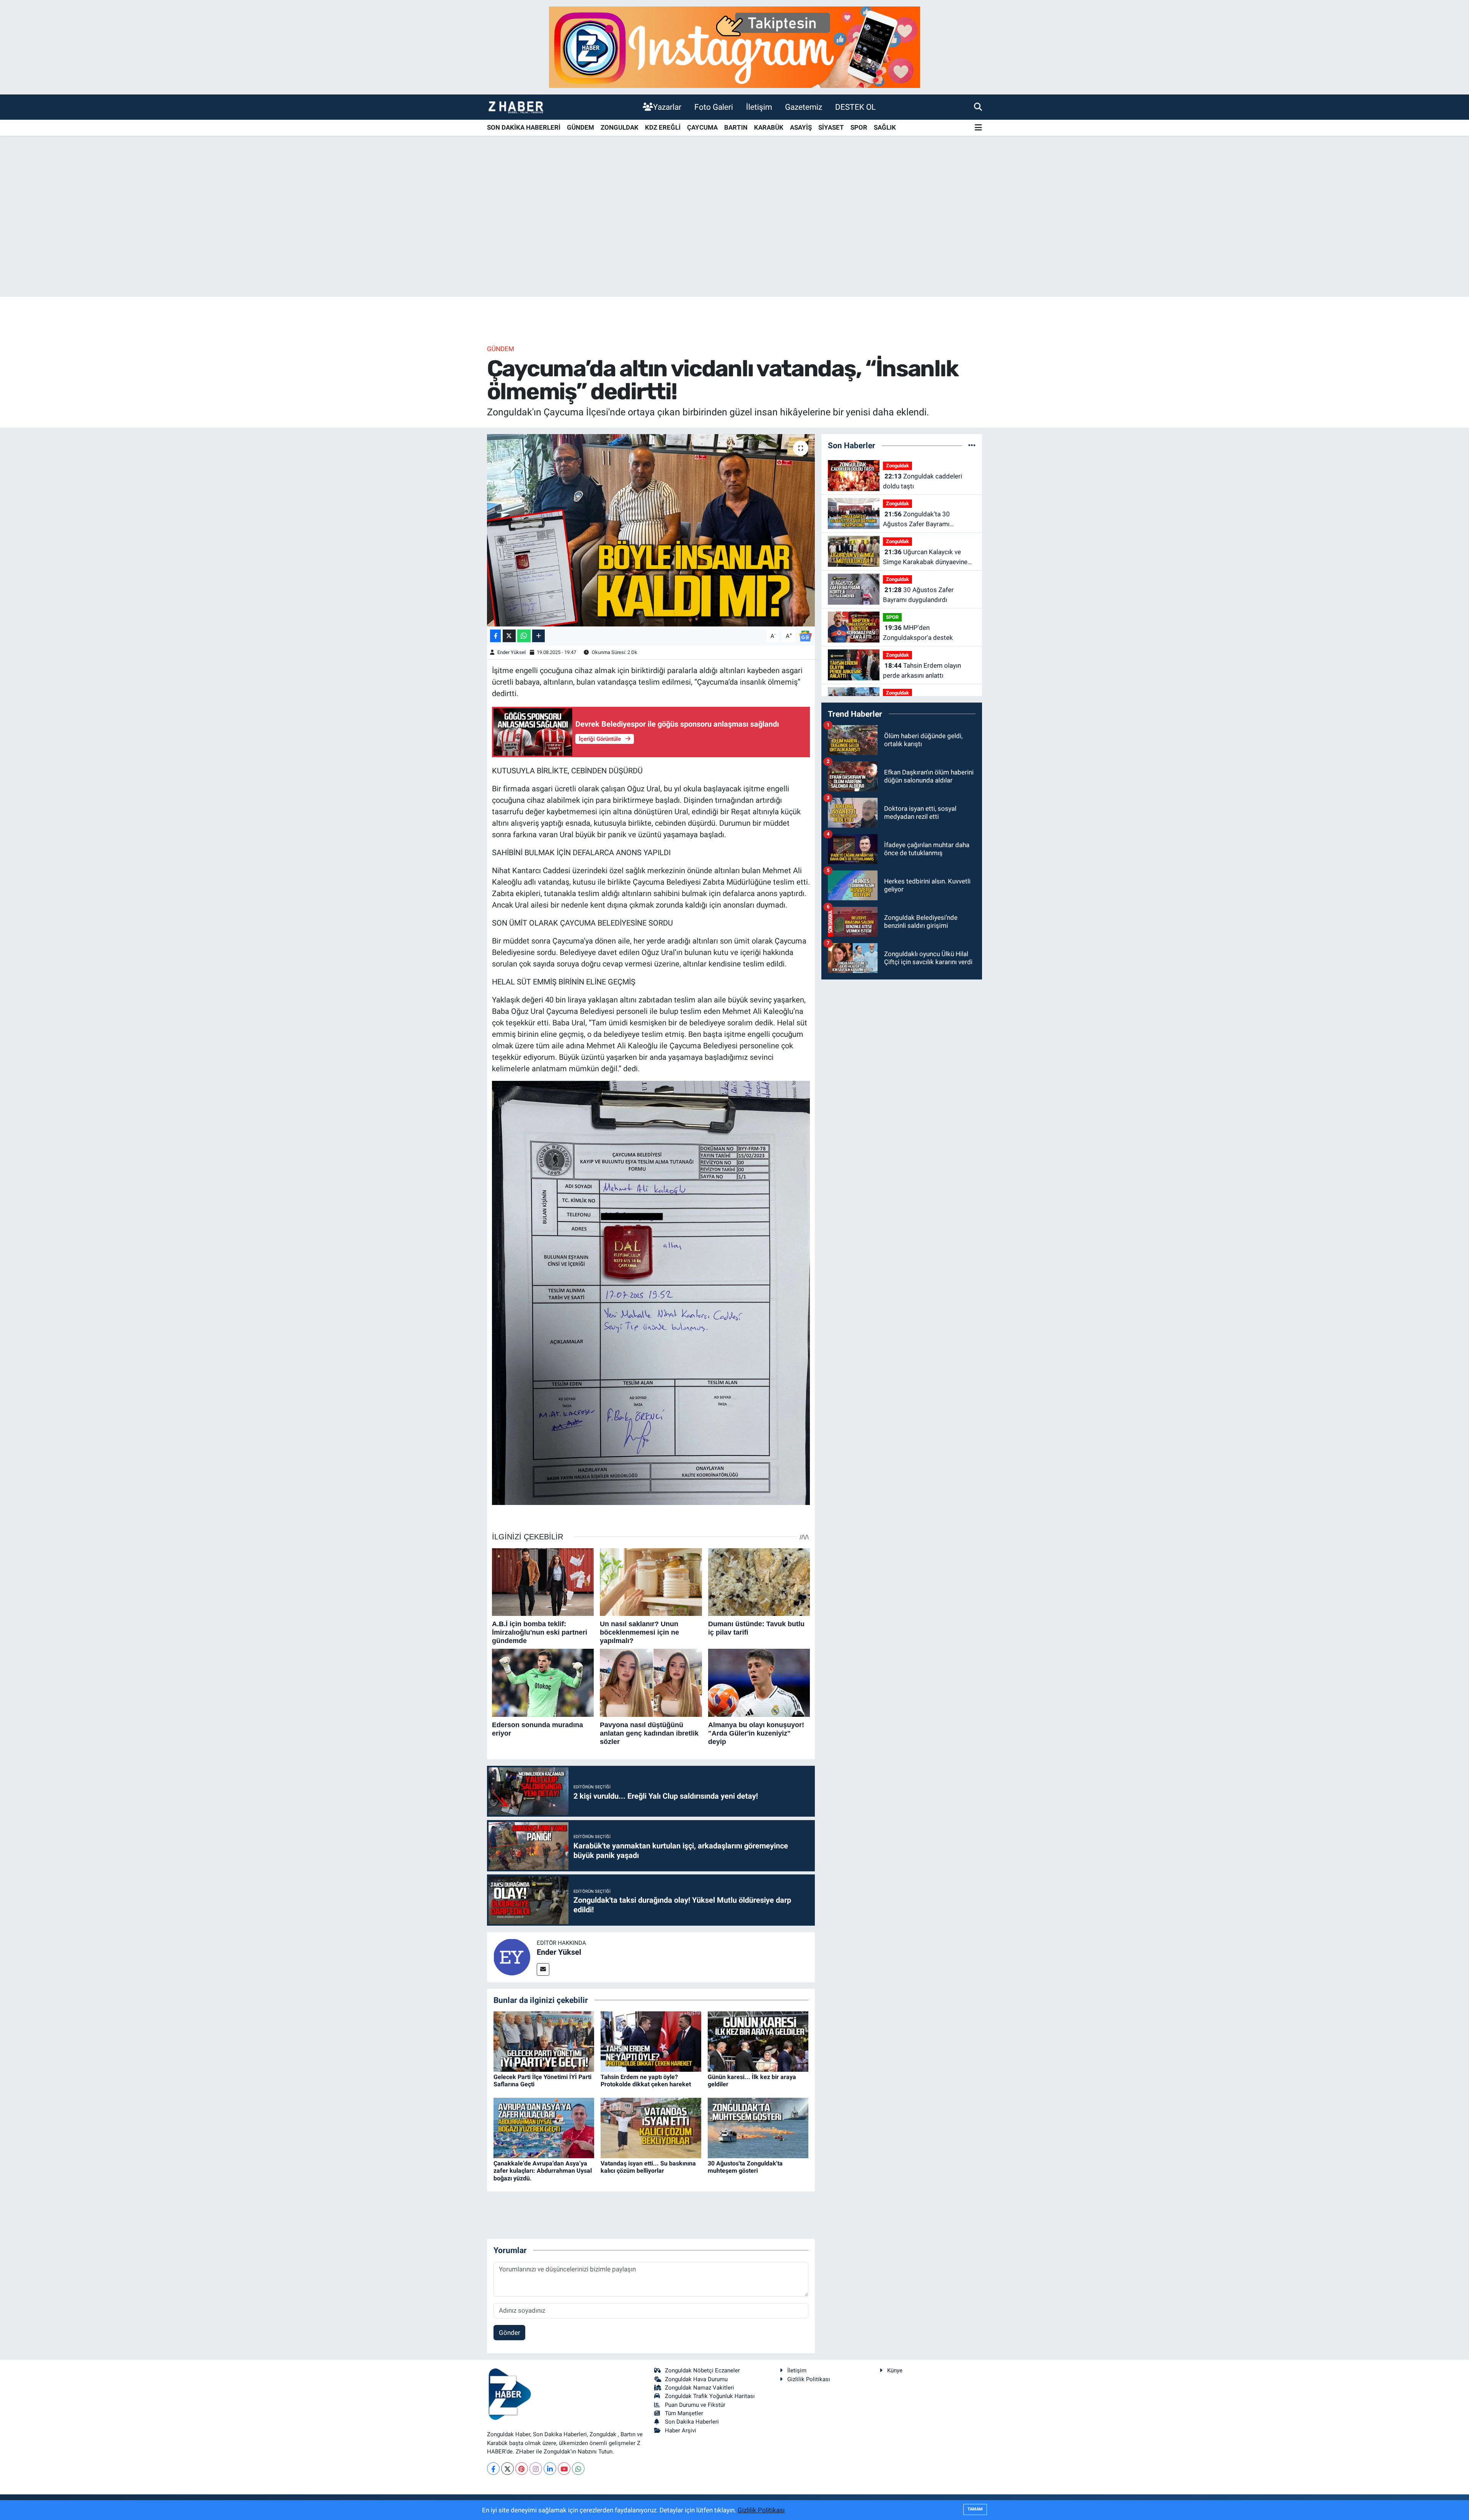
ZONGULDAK (620, 127)
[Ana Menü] (978, 128)
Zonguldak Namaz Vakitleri (699, 2388)
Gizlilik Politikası (809, 2379)
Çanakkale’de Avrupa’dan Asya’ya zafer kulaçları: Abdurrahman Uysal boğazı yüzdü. (543, 2171)
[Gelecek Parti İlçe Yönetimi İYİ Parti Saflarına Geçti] (544, 2041)
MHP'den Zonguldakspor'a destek (918, 633)
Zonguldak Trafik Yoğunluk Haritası (710, 2396)
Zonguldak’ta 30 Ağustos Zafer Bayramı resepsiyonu (916, 520)
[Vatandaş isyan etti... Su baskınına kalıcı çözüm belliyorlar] (651, 2127)
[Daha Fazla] (538, 636)
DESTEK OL (855, 107)
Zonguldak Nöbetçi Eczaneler (702, 2370)
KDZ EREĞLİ (663, 127)
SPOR (859, 127)
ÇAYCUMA (702, 127)
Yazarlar (667, 107)
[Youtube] (564, 2469)
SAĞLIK (885, 127)
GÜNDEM (581, 127)
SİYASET (831, 127)
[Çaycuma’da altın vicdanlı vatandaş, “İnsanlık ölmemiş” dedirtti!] (651, 530)
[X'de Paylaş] (509, 636)
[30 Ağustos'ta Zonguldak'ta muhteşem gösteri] (758, 2127)
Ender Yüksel (511, 652)
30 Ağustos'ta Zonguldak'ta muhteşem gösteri (745, 2167)
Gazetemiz (804, 107)
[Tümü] (972, 445)
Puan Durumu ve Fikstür (695, 2405)
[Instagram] (536, 2469)
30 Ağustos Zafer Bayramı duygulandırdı (918, 595)
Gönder (510, 2333)
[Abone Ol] (805, 635)
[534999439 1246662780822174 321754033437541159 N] (651, 1292)
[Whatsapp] (578, 2469)
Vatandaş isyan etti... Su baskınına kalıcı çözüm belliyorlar (648, 2167)
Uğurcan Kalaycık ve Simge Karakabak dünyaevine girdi (925, 557)
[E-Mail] (543, 1969)
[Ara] (978, 107)
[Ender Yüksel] (512, 1957)
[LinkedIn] (550, 2469)
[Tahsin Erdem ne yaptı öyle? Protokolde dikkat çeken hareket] (651, 2041)
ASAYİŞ (801, 127)
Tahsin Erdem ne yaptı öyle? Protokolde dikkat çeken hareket (646, 2081)
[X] (507, 2469)
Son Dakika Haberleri (692, 2422)
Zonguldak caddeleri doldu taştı (923, 481)
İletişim (759, 107)
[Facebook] (493, 2469)
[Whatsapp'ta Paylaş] (524, 636)
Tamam (975, 2509)
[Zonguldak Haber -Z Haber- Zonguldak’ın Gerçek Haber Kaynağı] (516, 107)
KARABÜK (769, 127)
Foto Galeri (714, 107)
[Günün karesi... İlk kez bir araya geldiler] (758, 2041)
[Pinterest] (522, 2469)
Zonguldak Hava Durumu (696, 2379)
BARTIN (736, 127)
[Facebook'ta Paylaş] (495, 636)
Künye (895, 2370)
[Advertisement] (734, 237)
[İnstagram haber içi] (734, 47)
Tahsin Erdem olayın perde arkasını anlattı (922, 670)
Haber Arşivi (681, 2431)
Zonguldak (897, 466)
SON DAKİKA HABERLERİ (524, 127)
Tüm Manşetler (684, 2413)
